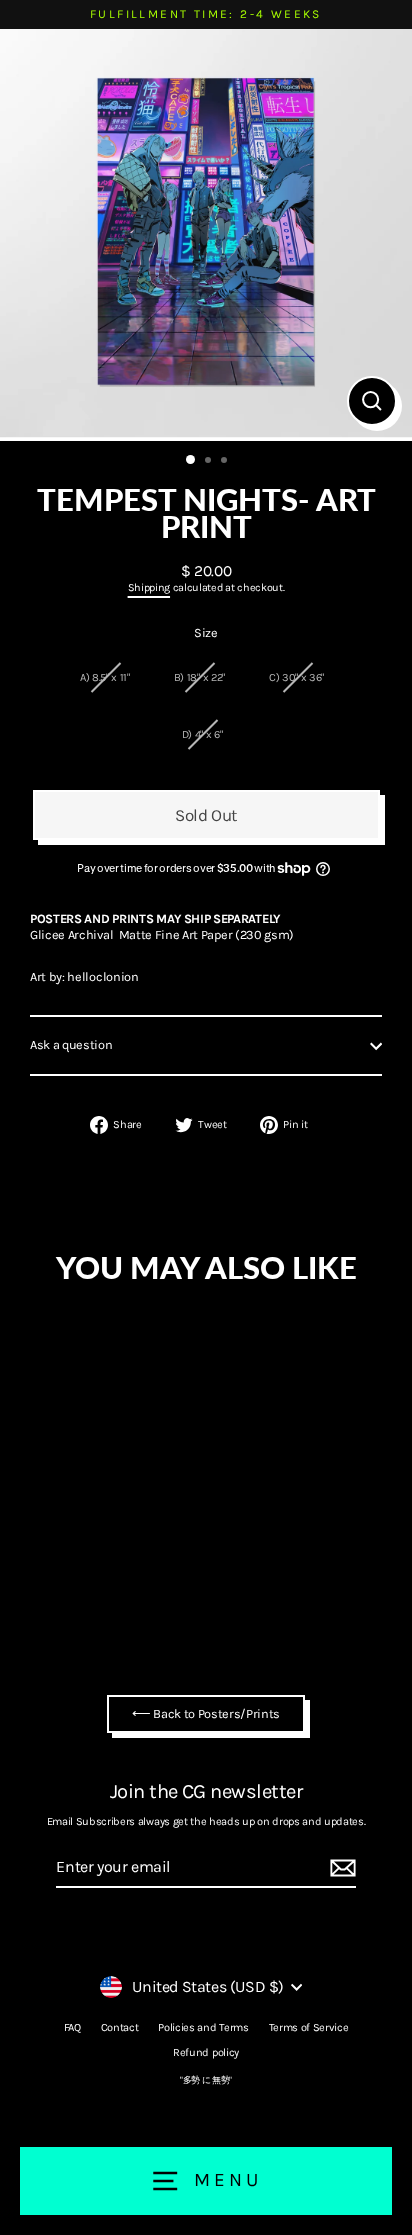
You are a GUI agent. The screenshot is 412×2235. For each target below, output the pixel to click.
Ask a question (71, 1044)
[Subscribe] (340, 1868)
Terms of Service (309, 2027)
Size (206, 632)
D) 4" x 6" (202, 734)
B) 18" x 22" (199, 677)
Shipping (149, 587)
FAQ (72, 2027)
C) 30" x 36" (296, 677)
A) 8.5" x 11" (105, 677)
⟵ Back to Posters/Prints (206, 1713)
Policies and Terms (203, 2027)
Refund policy (206, 2052)
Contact (120, 2027)
